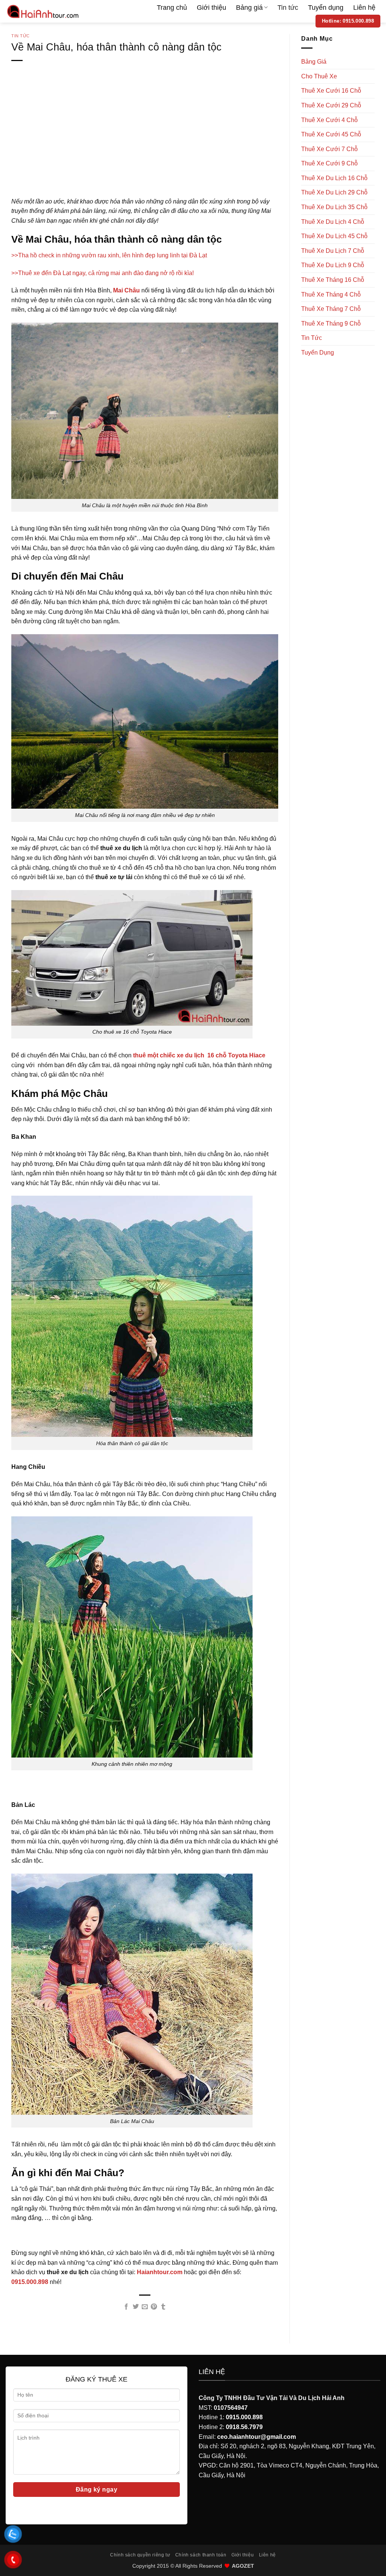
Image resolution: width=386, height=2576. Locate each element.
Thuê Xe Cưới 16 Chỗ (331, 91)
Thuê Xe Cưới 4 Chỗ (329, 120)
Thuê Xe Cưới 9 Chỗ (329, 163)
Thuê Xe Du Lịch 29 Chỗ (334, 192)
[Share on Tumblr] (163, 2307)
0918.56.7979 (244, 2427)
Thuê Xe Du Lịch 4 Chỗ (333, 222)
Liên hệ (364, 8)
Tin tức (288, 8)
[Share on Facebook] (126, 2307)
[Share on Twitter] (135, 2307)
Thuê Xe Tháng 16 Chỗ (333, 280)
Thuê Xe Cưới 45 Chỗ (331, 134)
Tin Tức (21, 36)
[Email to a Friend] (145, 2307)
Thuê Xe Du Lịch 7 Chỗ (333, 251)
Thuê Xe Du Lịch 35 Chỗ (334, 207)
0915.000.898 (244, 2417)
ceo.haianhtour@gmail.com (257, 2437)
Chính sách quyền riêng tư (140, 2555)
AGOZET (243, 2566)
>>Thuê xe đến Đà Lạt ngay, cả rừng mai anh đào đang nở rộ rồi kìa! (103, 273)
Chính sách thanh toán (201, 2555)
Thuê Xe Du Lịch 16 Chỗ (334, 178)
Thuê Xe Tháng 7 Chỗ (331, 309)
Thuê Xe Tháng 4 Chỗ (331, 294)
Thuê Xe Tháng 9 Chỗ (331, 324)
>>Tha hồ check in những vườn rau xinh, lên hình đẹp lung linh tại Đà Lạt (109, 255)
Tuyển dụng (326, 8)
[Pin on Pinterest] (154, 2307)
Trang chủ (172, 8)
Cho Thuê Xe (319, 76)
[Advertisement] (145, 141)
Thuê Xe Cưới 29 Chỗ (331, 105)
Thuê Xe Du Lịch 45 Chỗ (334, 236)
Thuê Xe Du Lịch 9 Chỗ (333, 265)
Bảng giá (249, 8)
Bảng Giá (314, 62)
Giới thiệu (211, 8)
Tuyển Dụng (318, 353)
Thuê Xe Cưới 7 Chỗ (329, 149)
